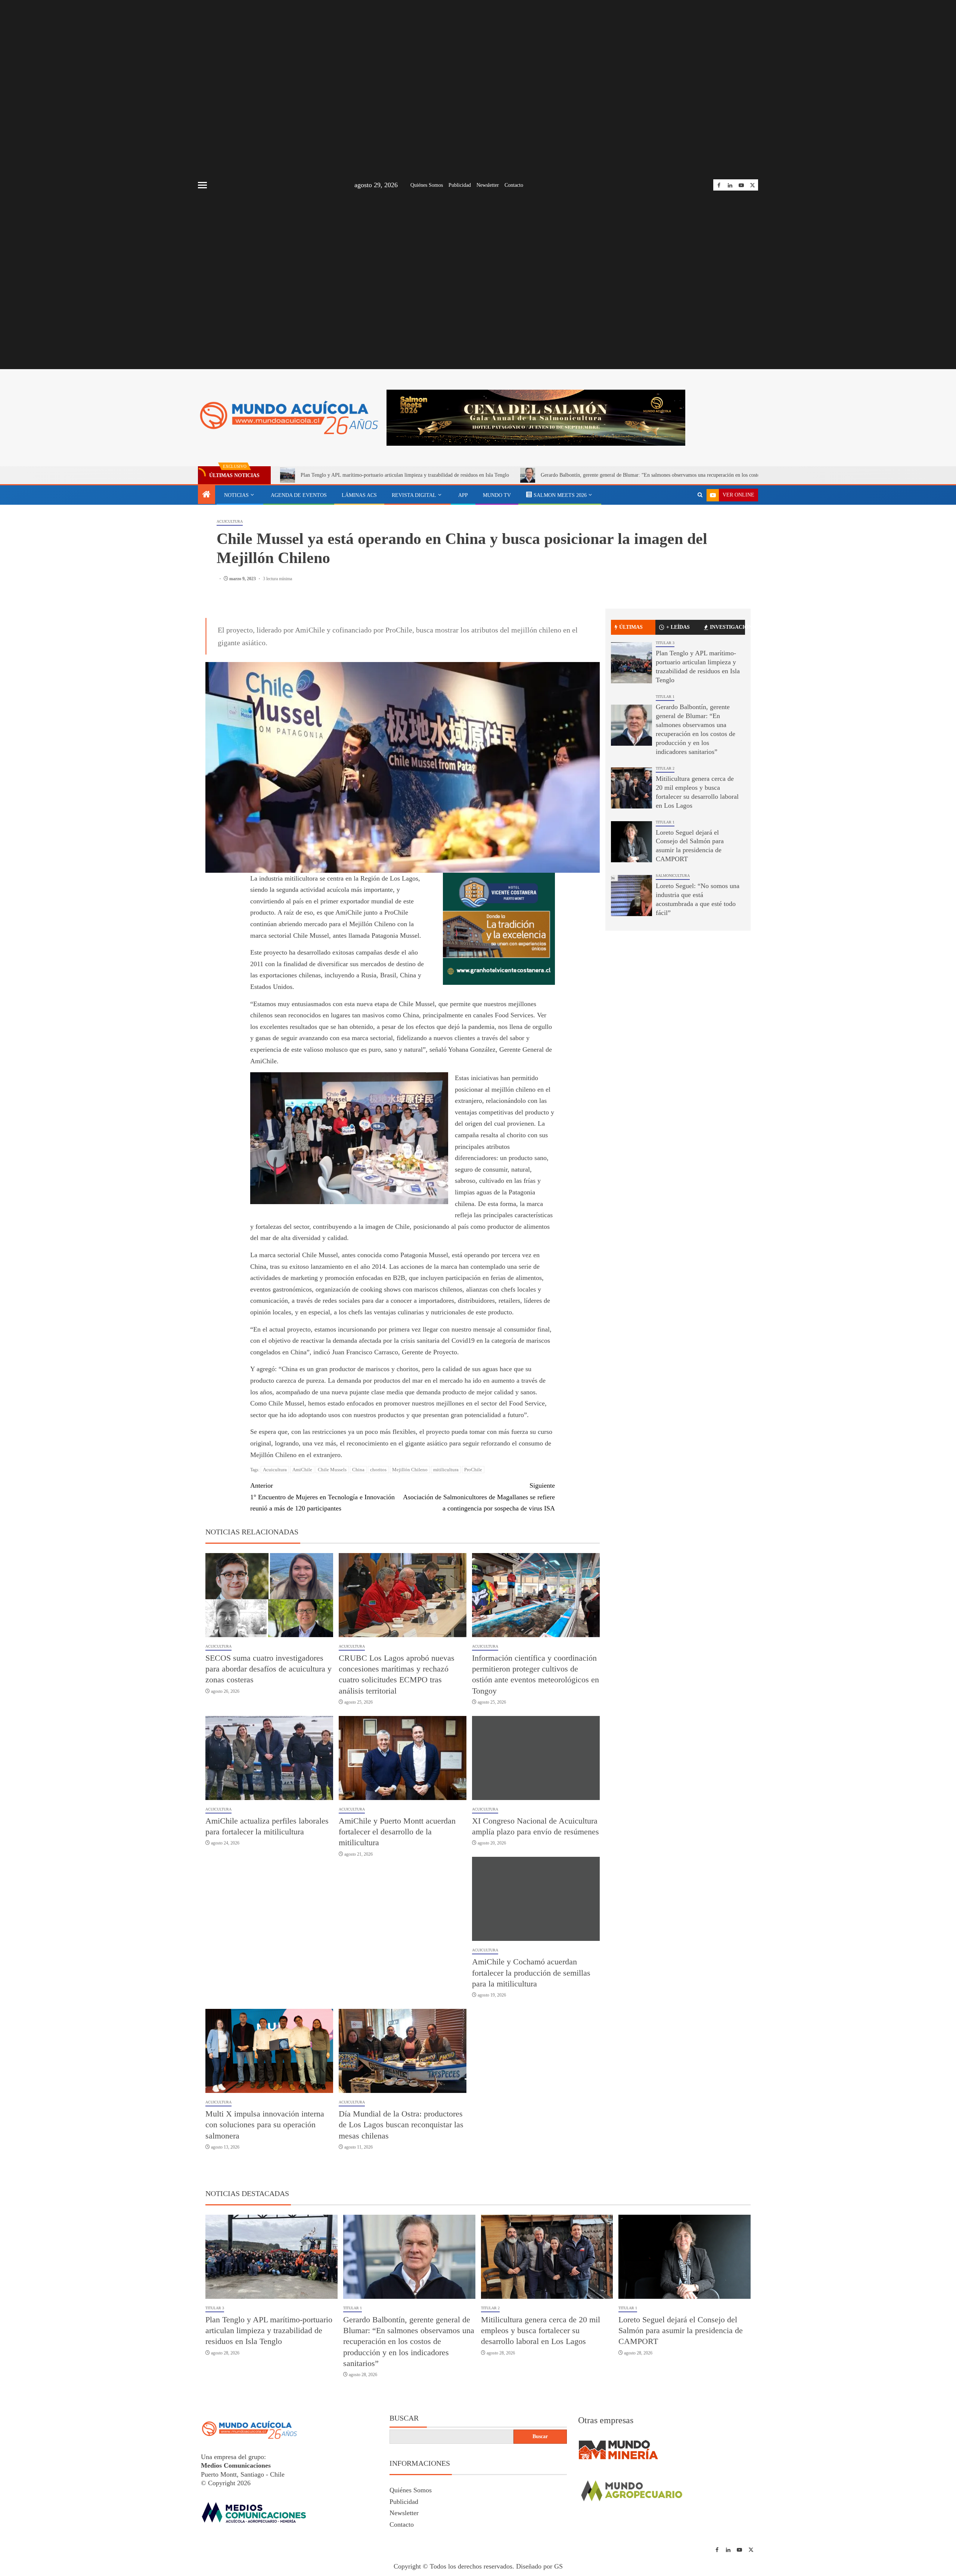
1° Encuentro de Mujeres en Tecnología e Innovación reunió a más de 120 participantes (322, 1497)
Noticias (236, 495)
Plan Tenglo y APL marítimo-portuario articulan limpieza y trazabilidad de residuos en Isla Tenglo (405, 475)
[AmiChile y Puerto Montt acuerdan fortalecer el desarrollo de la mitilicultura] (403, 1758)
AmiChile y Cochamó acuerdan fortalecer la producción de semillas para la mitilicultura (531, 1973)
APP (463, 495)
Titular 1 (665, 697)
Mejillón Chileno (410, 1470)
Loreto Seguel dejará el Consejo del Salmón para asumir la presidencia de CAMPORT (681, 2331)
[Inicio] (207, 495)
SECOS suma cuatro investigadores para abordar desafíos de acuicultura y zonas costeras (269, 1669)
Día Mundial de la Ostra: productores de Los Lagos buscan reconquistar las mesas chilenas (401, 2125)
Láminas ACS (359, 495)
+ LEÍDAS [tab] (678, 627)
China (358, 1470)
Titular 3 (665, 643)
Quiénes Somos (427, 185)
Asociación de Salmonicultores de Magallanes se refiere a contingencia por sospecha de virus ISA (479, 1497)
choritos (378, 1470)
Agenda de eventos (299, 495)
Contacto (514, 185)
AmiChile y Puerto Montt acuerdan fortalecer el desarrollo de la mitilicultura (397, 1832)
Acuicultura (230, 521)
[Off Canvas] (202, 185)
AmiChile (302, 1470)
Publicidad (460, 185)
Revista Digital (414, 495)
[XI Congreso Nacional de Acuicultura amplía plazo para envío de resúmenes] (536, 1758)
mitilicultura (446, 1470)
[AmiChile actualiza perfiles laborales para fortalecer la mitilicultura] (269, 1758)
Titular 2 (665, 768)
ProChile (473, 1470)
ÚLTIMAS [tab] (631, 627)
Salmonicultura (673, 876)
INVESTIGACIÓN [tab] (727, 627)
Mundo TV (497, 495)
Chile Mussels (332, 1470)
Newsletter (488, 185)
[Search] (700, 495)
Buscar (404, 2418)
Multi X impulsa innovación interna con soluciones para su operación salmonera (265, 2125)
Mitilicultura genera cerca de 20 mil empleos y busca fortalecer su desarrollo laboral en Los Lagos (541, 2331)
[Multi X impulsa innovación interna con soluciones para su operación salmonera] (269, 2051)
